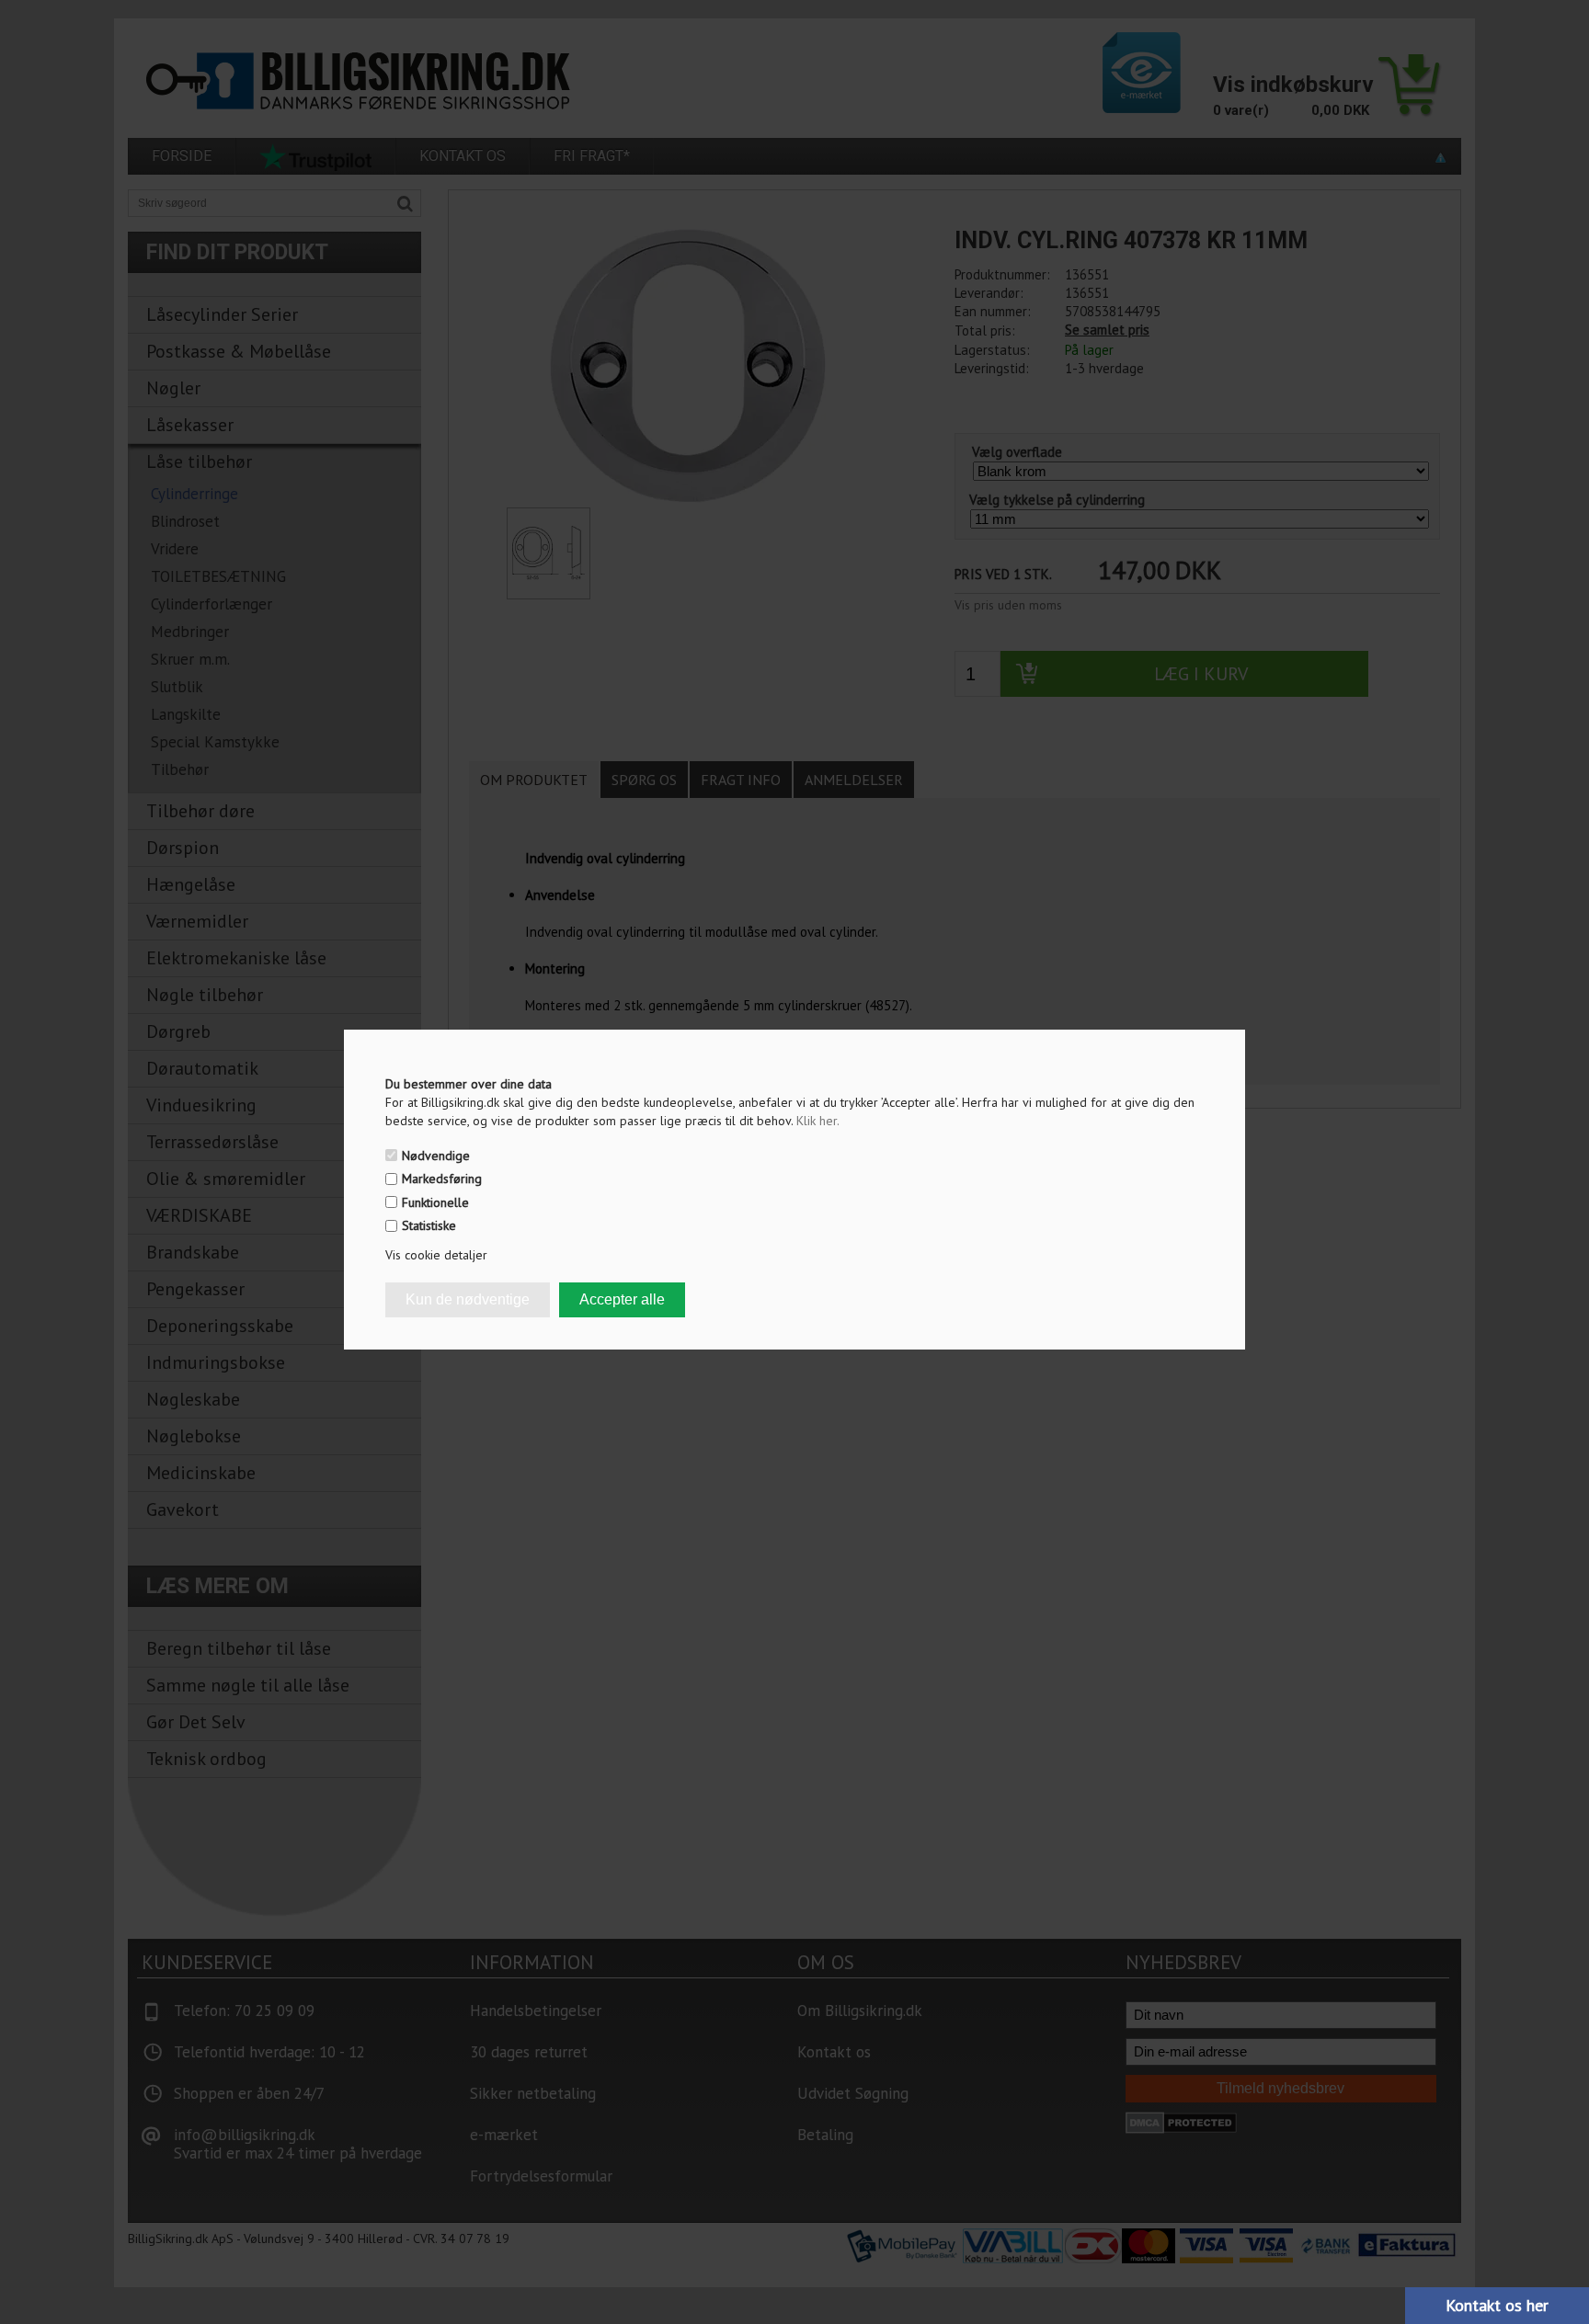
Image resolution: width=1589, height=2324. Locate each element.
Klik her (818, 1121)
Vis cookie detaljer (436, 1255)
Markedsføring (442, 1179)
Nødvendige (436, 1156)
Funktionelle (435, 1202)
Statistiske (429, 1225)
